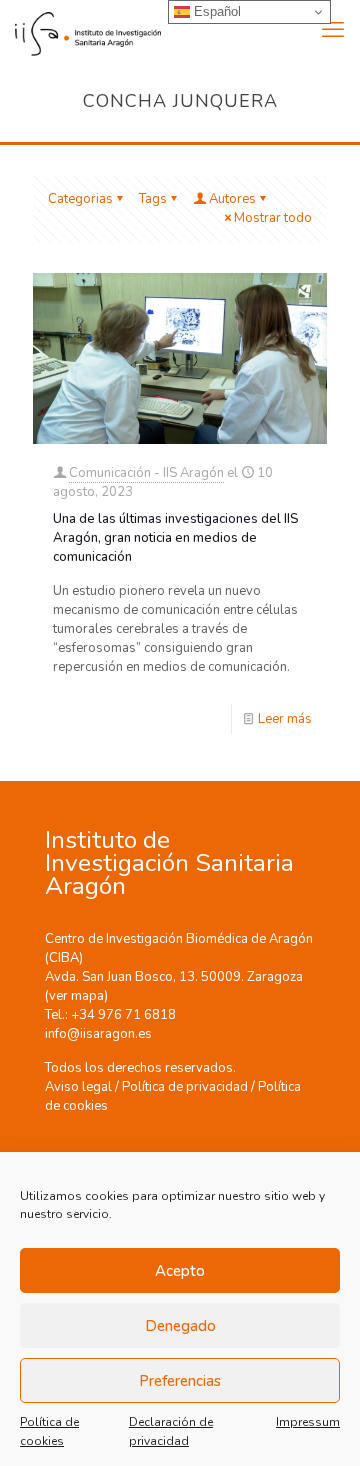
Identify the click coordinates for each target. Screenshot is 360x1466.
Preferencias (180, 1381)
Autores (232, 199)
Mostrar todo (273, 218)
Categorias (80, 199)
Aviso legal (78, 1087)
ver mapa (76, 996)
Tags (153, 199)
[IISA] (80, 30)
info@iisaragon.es (98, 1034)
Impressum (308, 1422)
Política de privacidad (185, 1087)
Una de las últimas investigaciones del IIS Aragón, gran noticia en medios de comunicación (176, 538)
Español (215, 11)
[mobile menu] (333, 30)
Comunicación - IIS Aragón (146, 473)
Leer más (285, 719)
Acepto (180, 1271)
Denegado (180, 1326)
